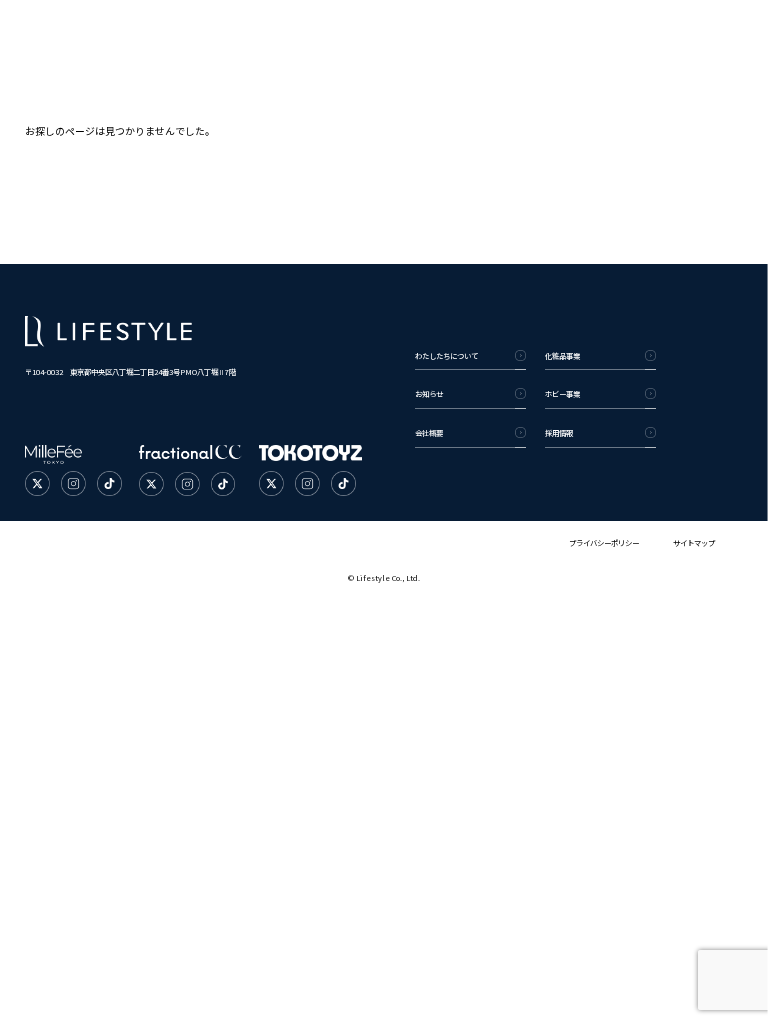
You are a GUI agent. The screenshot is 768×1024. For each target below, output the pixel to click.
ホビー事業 (562, 393)
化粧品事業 (562, 355)
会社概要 (429, 432)
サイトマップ (694, 542)
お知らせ (429, 393)
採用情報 (559, 432)
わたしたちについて (446, 355)
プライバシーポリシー (604, 542)
